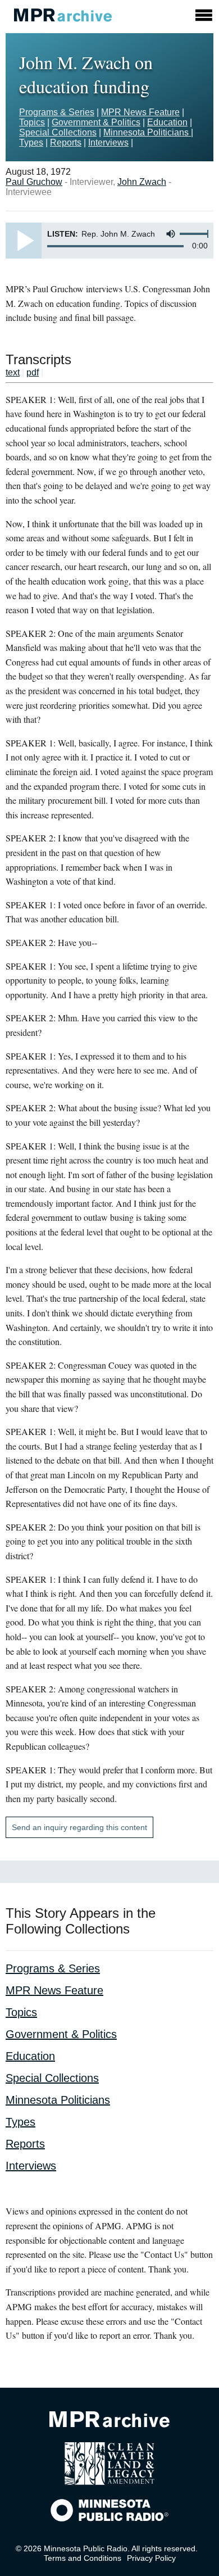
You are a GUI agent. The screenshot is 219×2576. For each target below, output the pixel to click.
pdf (33, 372)
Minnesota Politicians (147, 132)
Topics (32, 122)
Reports (66, 142)
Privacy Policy (151, 2558)
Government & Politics (96, 122)
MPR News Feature (140, 112)
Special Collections (58, 132)
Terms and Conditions (83, 2558)
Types (31, 142)
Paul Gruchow (34, 182)
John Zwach (142, 182)
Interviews (108, 142)
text (13, 372)
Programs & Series (57, 112)
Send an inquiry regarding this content (79, 1827)
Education (167, 122)
